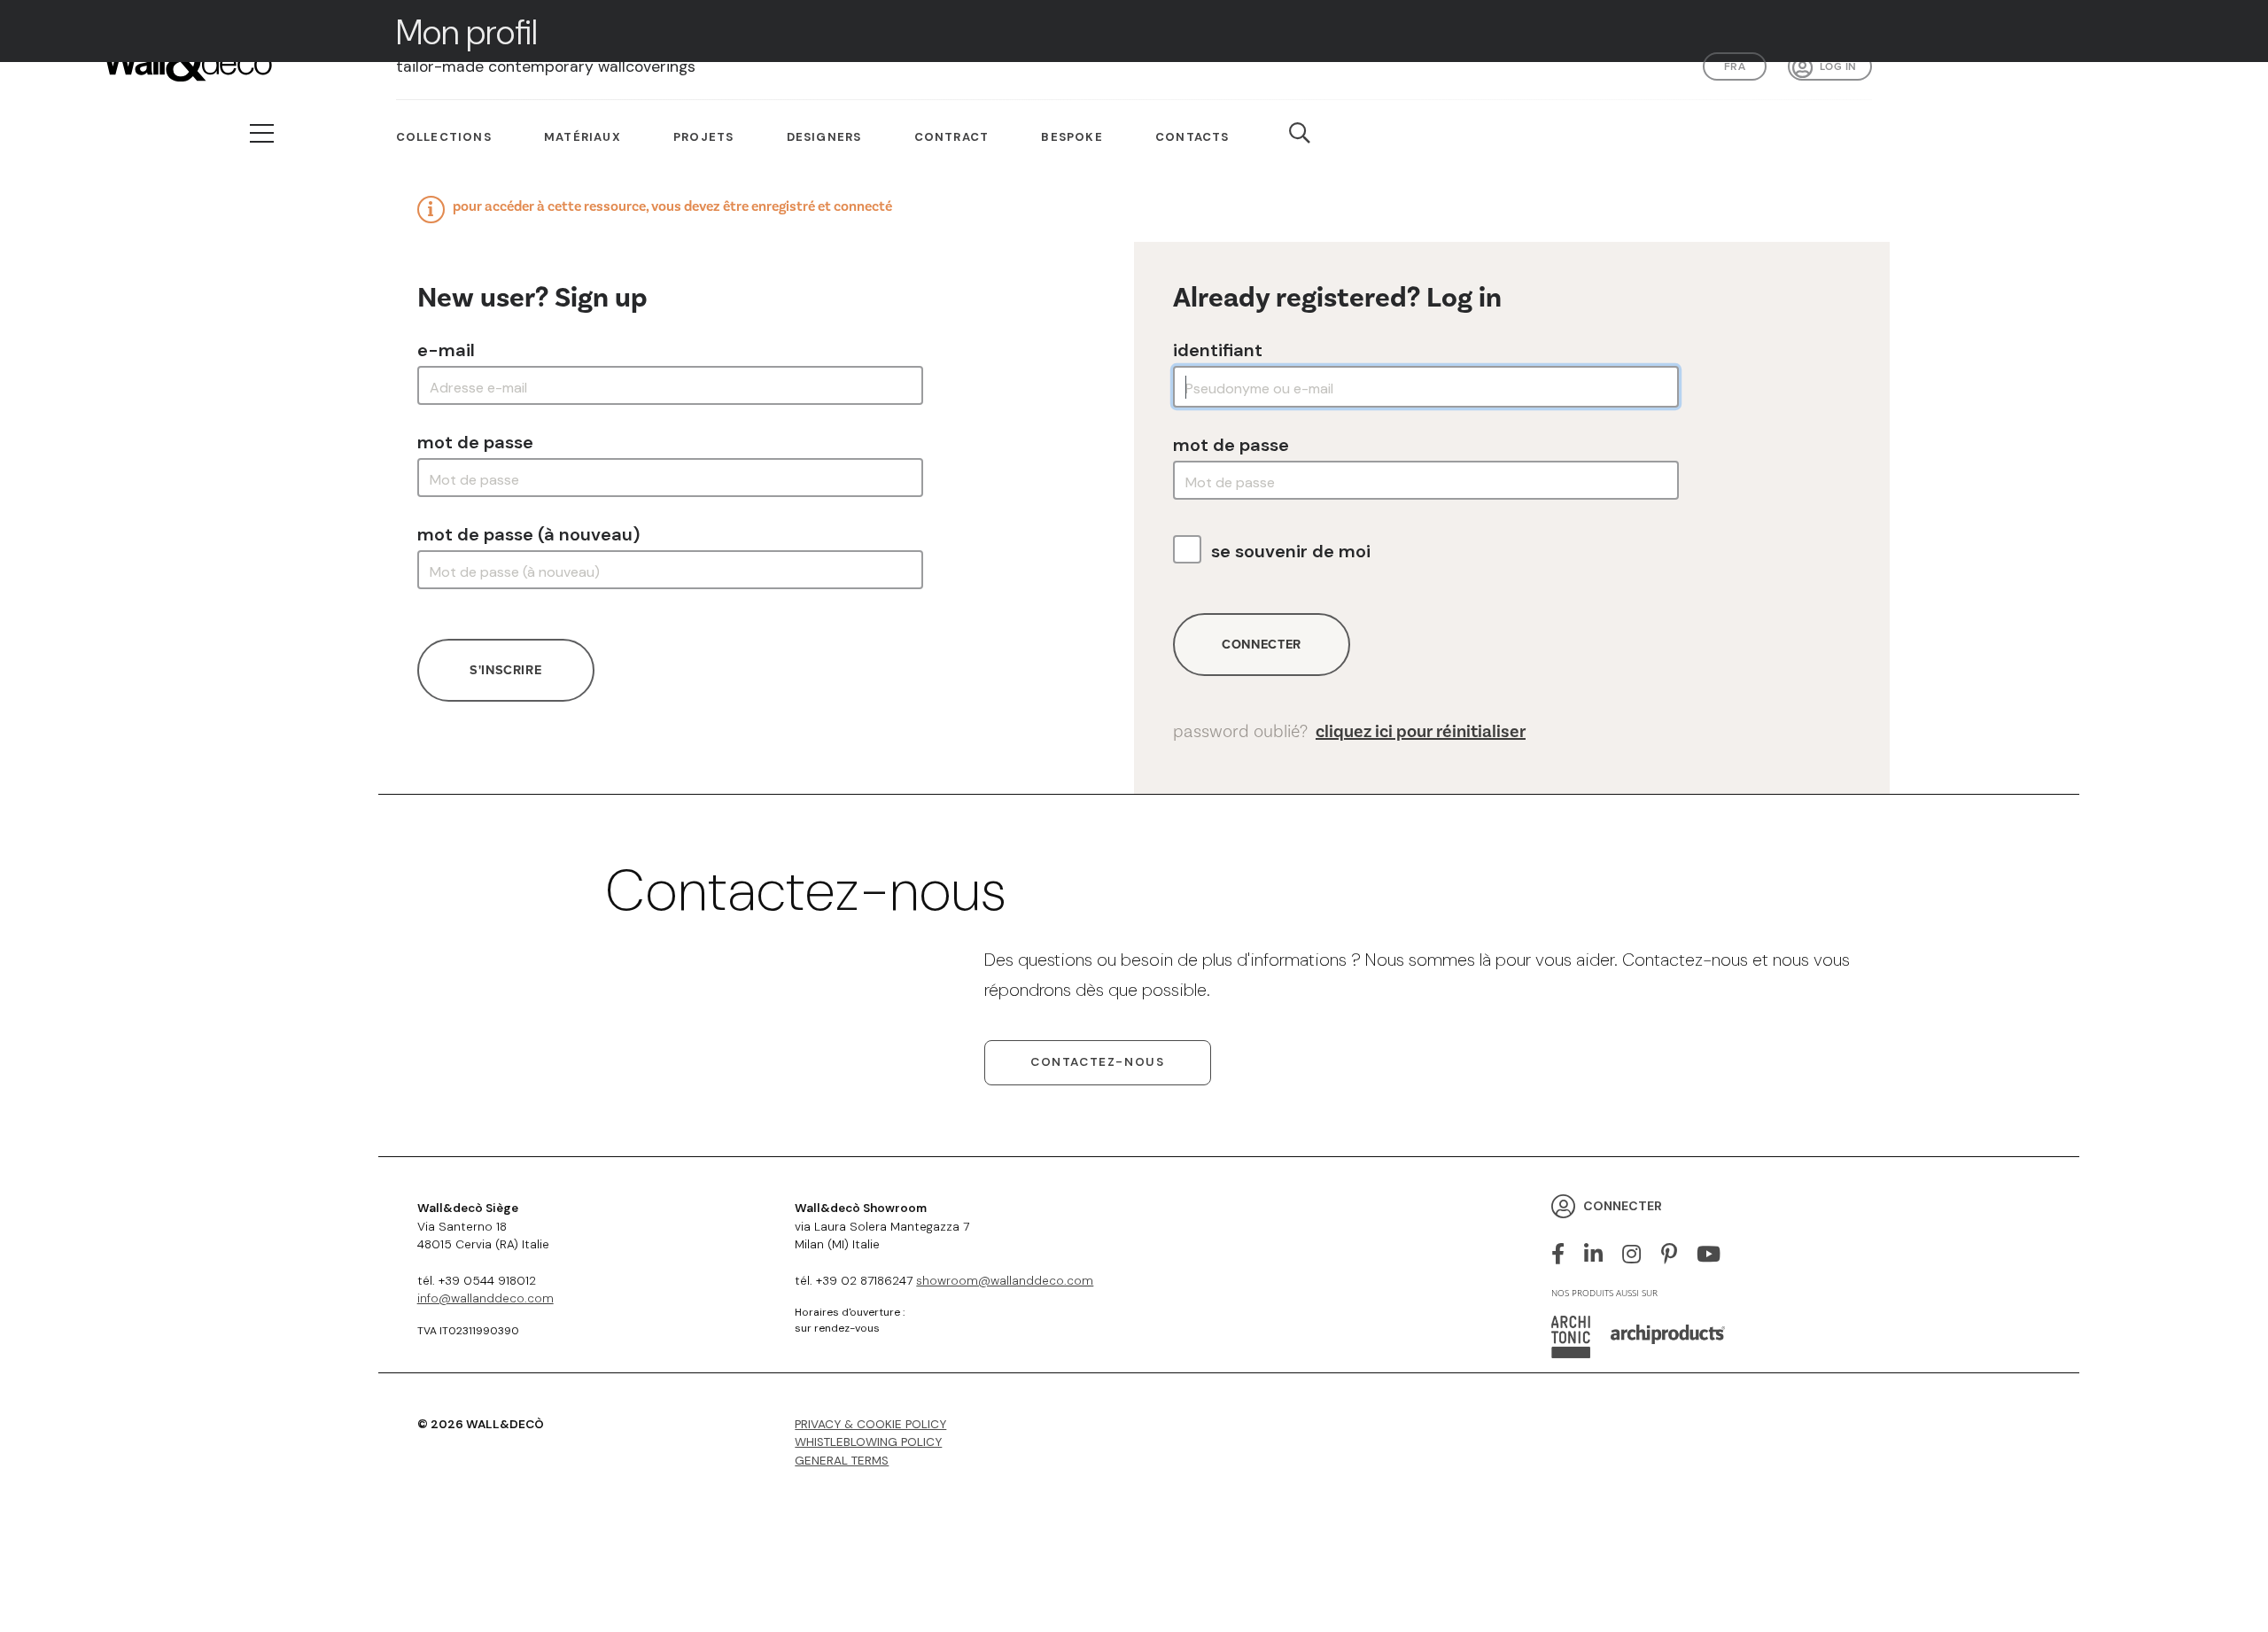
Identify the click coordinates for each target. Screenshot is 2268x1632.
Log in (1838, 66)
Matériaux (583, 137)
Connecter (1262, 644)
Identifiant (1218, 350)
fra (1735, 66)
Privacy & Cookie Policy (870, 1424)
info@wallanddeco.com (485, 1298)
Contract (952, 137)
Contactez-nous (1097, 1062)
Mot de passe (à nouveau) (528, 534)
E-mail (446, 350)
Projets (703, 137)
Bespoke (1072, 137)
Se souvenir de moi (1291, 551)
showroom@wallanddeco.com (1005, 1281)
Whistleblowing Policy (868, 1442)
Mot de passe (475, 442)
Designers (824, 137)
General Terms (842, 1461)
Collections (444, 137)
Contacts (1192, 137)
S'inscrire (505, 670)
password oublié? (1349, 732)
